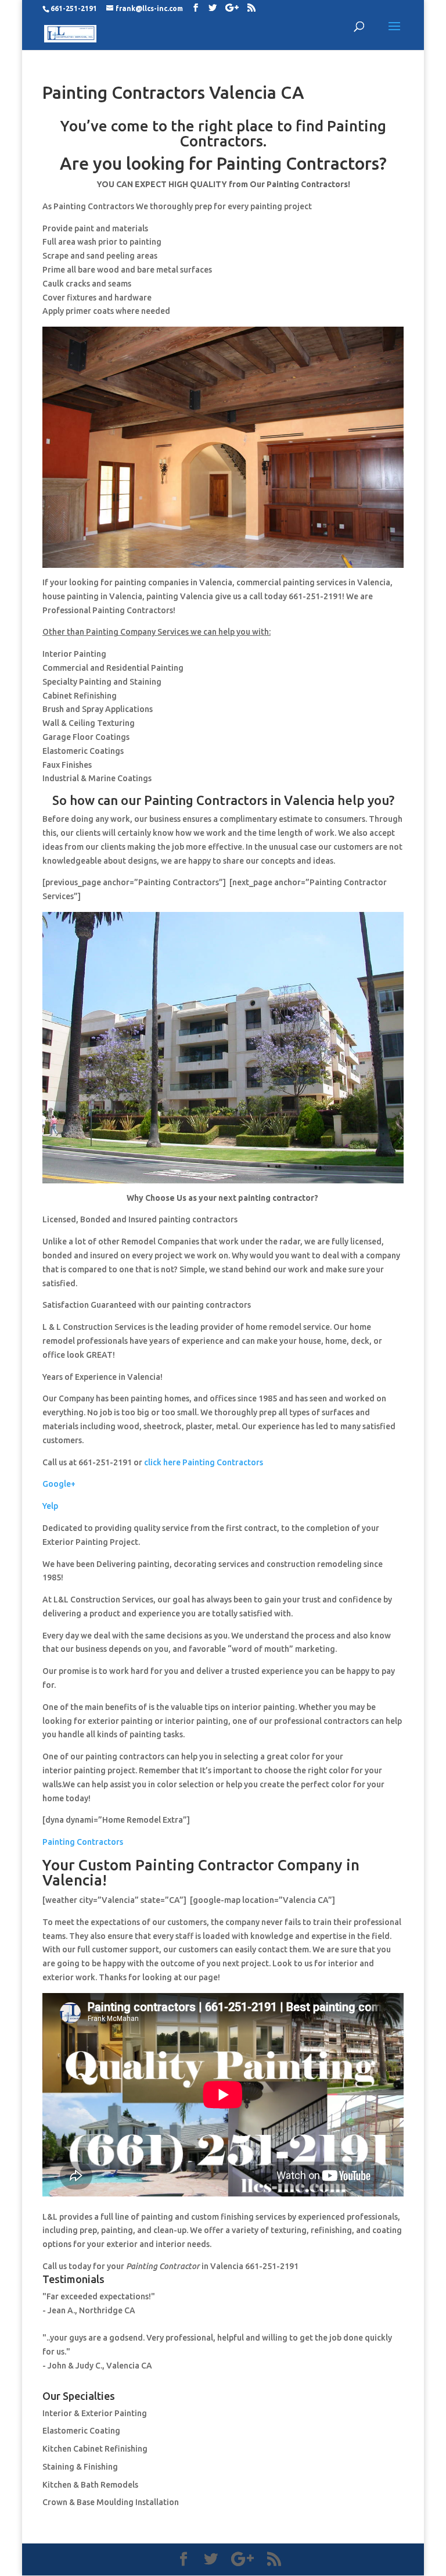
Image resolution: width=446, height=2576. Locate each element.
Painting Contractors (83, 1842)
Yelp (50, 1506)
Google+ (59, 1484)
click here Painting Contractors (204, 1462)
